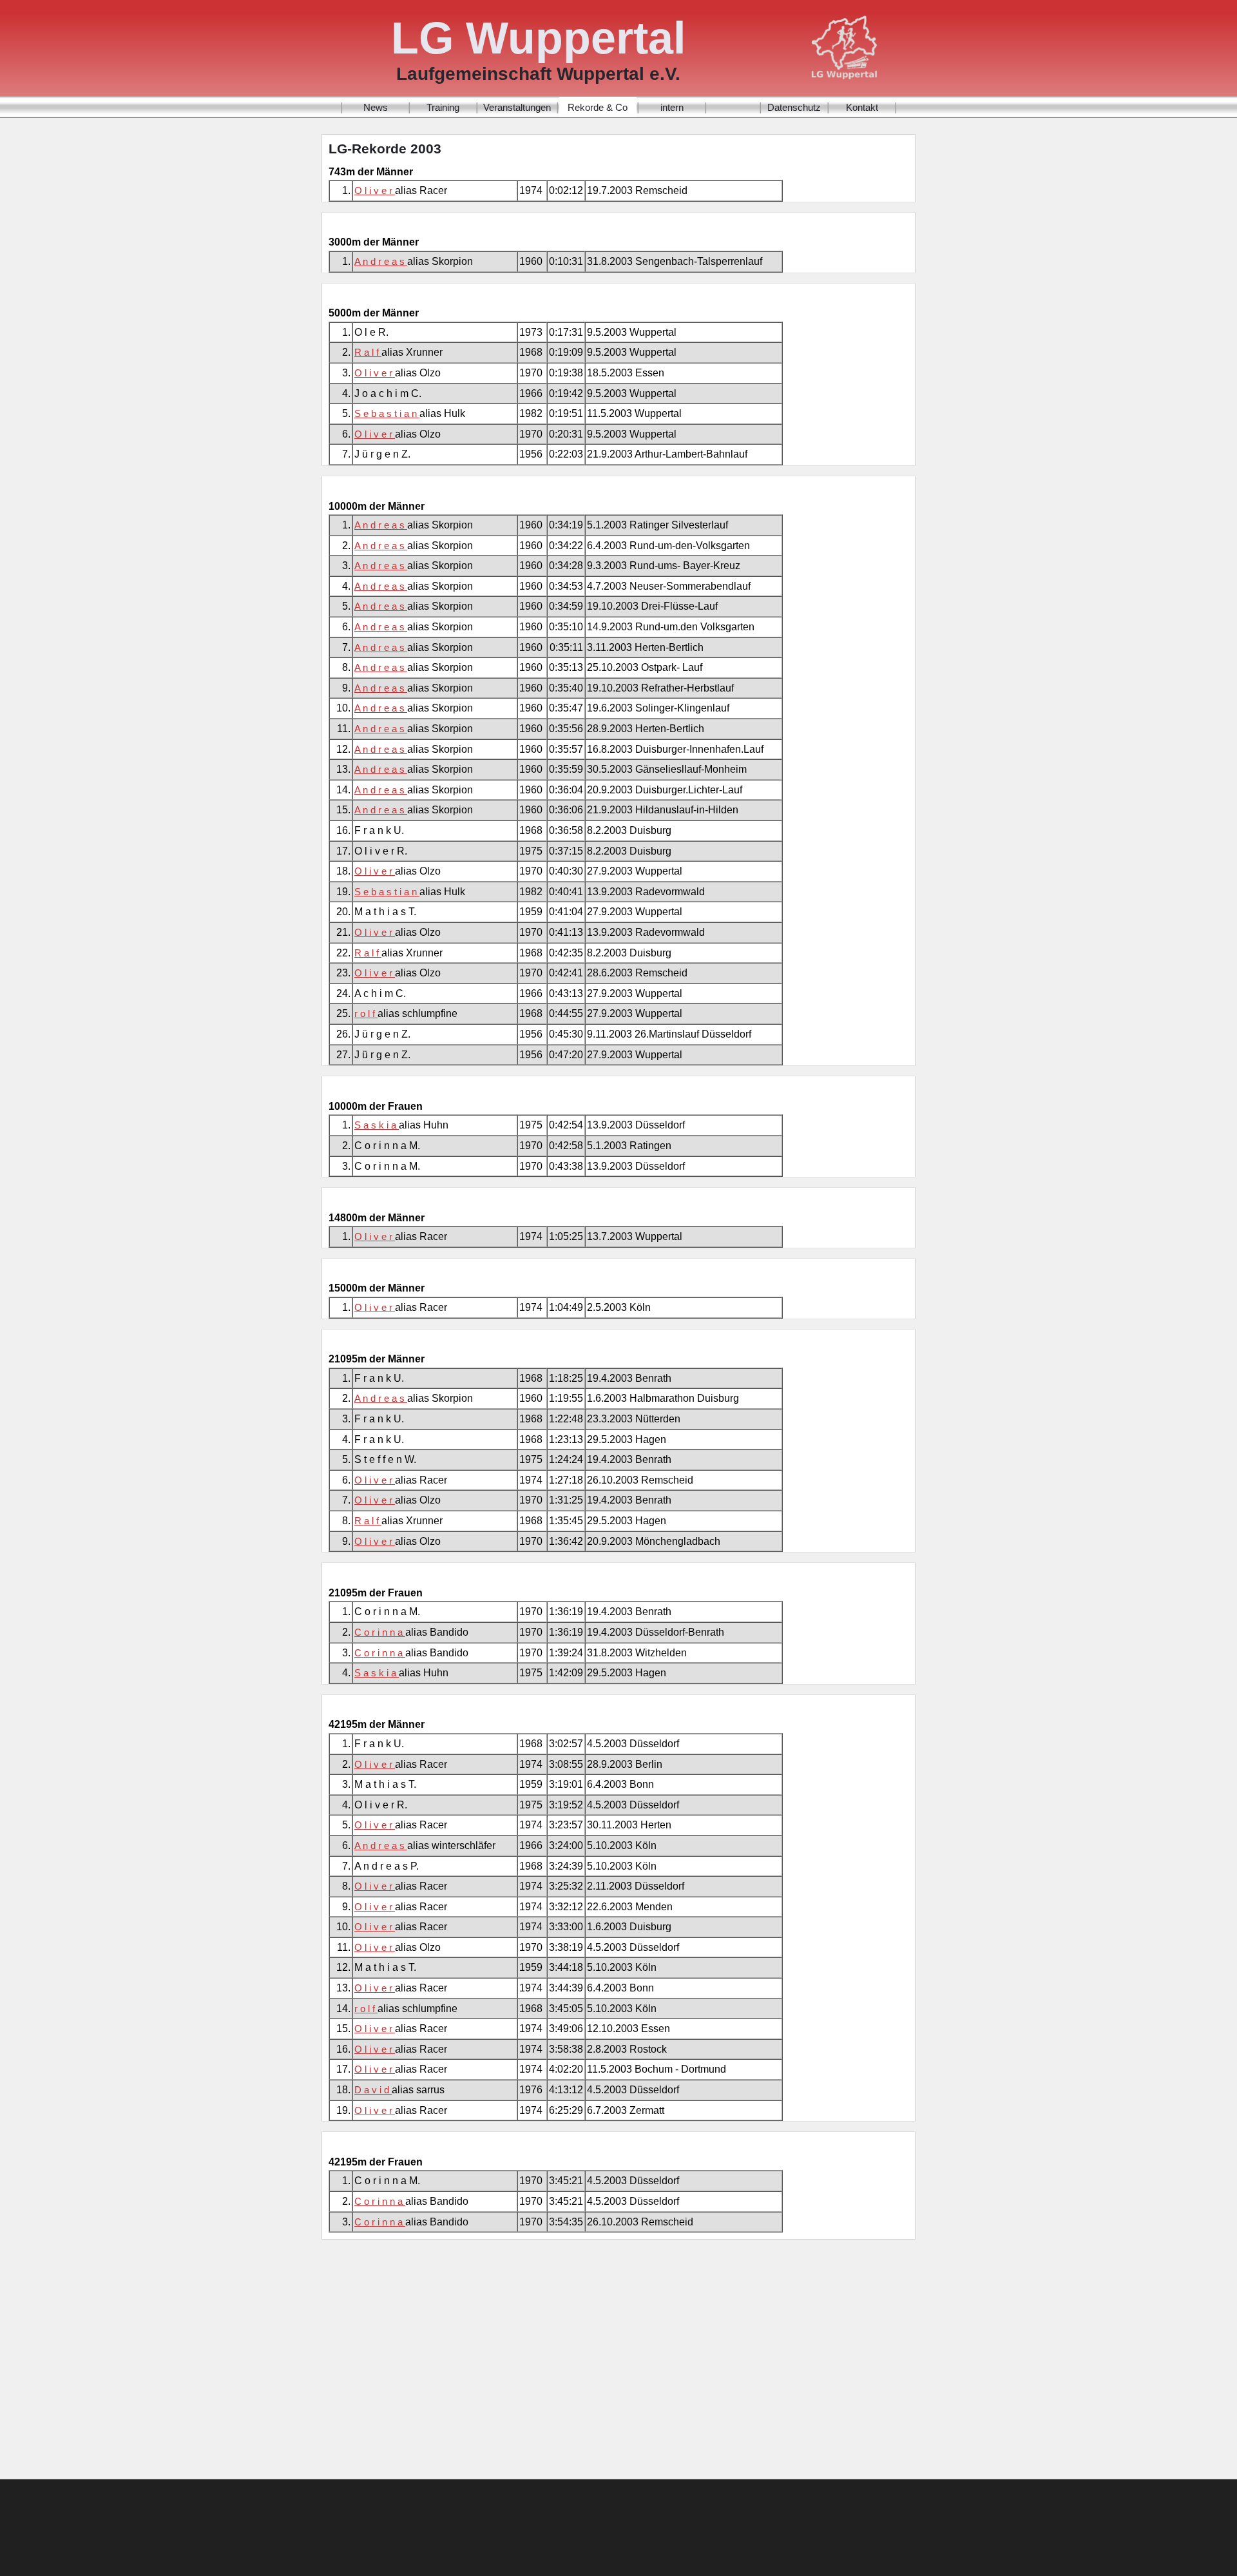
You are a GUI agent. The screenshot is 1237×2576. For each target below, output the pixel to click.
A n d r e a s (381, 261)
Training (443, 107)
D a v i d (373, 2090)
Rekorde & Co (598, 107)
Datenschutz (794, 107)
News (376, 107)
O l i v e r (375, 190)
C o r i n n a (380, 1632)
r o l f (366, 1013)
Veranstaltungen (517, 107)
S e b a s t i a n (387, 413)
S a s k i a (377, 1125)
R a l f (368, 352)
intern (672, 107)
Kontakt (862, 107)
